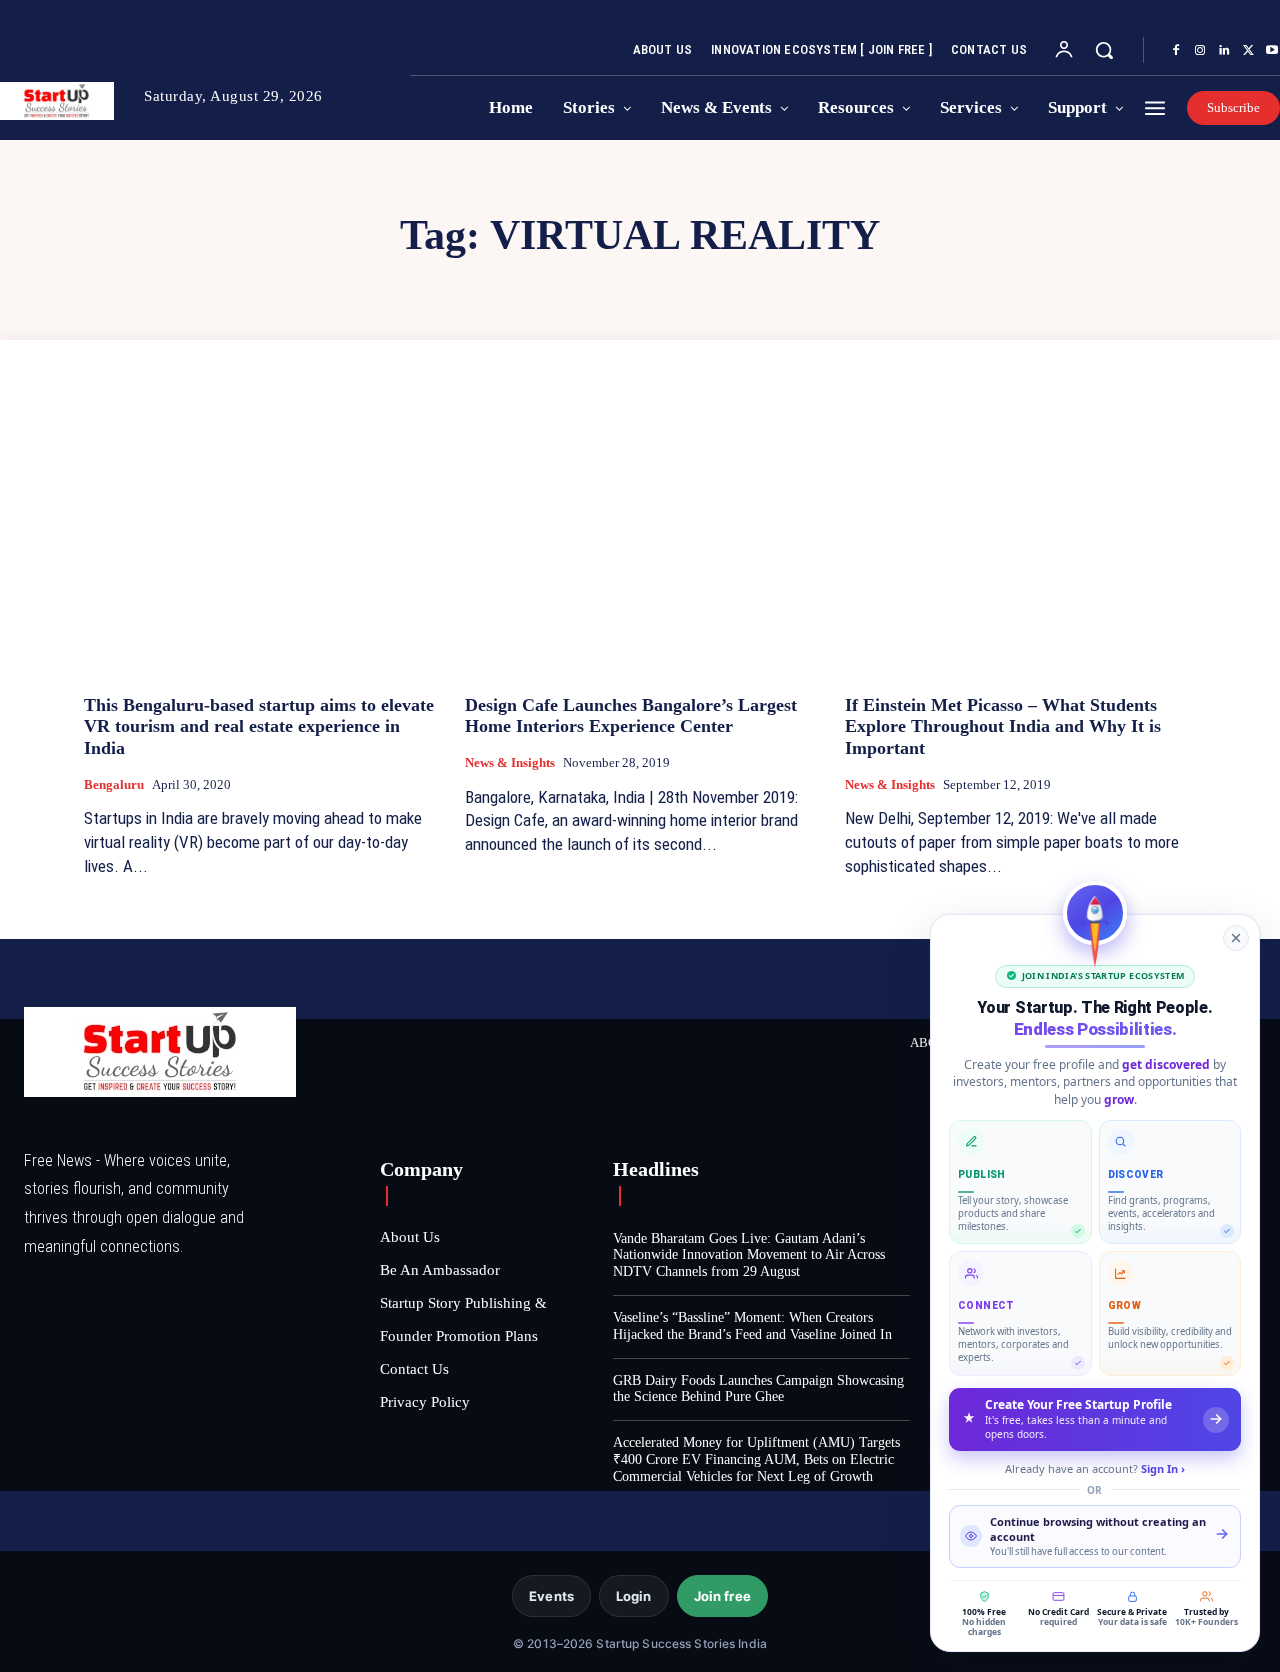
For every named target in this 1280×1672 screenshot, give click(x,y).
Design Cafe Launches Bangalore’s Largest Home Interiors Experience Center (631, 716)
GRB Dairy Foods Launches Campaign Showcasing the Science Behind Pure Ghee (758, 1389)
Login (634, 1596)
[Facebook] (1176, 51)
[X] (1248, 51)
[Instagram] (1200, 51)
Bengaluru (114, 784)
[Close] (1236, 938)
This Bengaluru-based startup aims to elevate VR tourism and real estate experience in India (259, 726)
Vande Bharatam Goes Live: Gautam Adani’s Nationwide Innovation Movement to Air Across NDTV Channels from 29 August (749, 1255)
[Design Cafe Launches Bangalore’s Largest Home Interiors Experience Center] (640, 546)
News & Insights (510, 762)
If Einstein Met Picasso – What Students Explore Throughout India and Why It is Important (1003, 726)
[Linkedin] (1224, 51)
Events (551, 1596)
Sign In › (1163, 1468)
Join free (722, 1596)
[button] (1104, 50)
